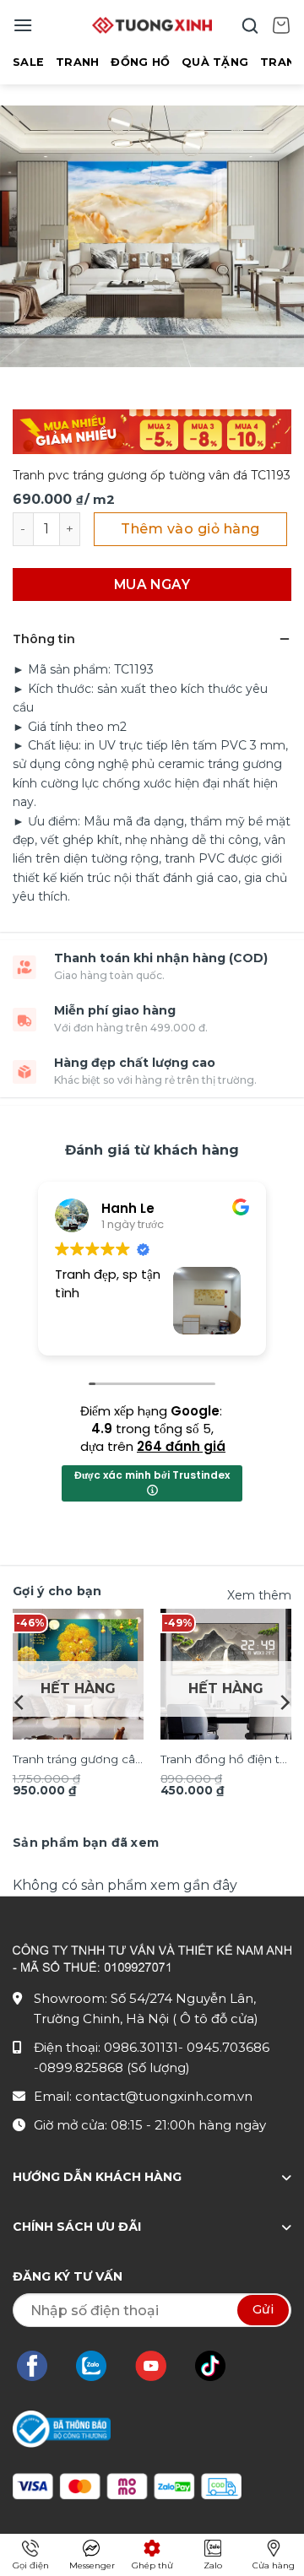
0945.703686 (228, 2047)
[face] (41, 2366)
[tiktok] (219, 2366)
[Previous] (20, 1702)
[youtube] (159, 2366)
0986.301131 (141, 2047)
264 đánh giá (181, 1446)
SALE (28, 62)
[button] (23, 25)
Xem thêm (259, 1595)
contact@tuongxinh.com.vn (164, 2096)
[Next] (284, 1702)
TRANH (77, 62)
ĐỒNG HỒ (140, 62)
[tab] (86, 1843)
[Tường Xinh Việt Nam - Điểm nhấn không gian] (152, 25)
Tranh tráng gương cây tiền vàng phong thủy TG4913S (77, 1761)
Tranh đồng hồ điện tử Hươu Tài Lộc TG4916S (224, 1761)
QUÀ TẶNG (215, 62)
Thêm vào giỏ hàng (190, 529)
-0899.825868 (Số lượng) (112, 2067)
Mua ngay (152, 584)
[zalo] (100, 2366)
